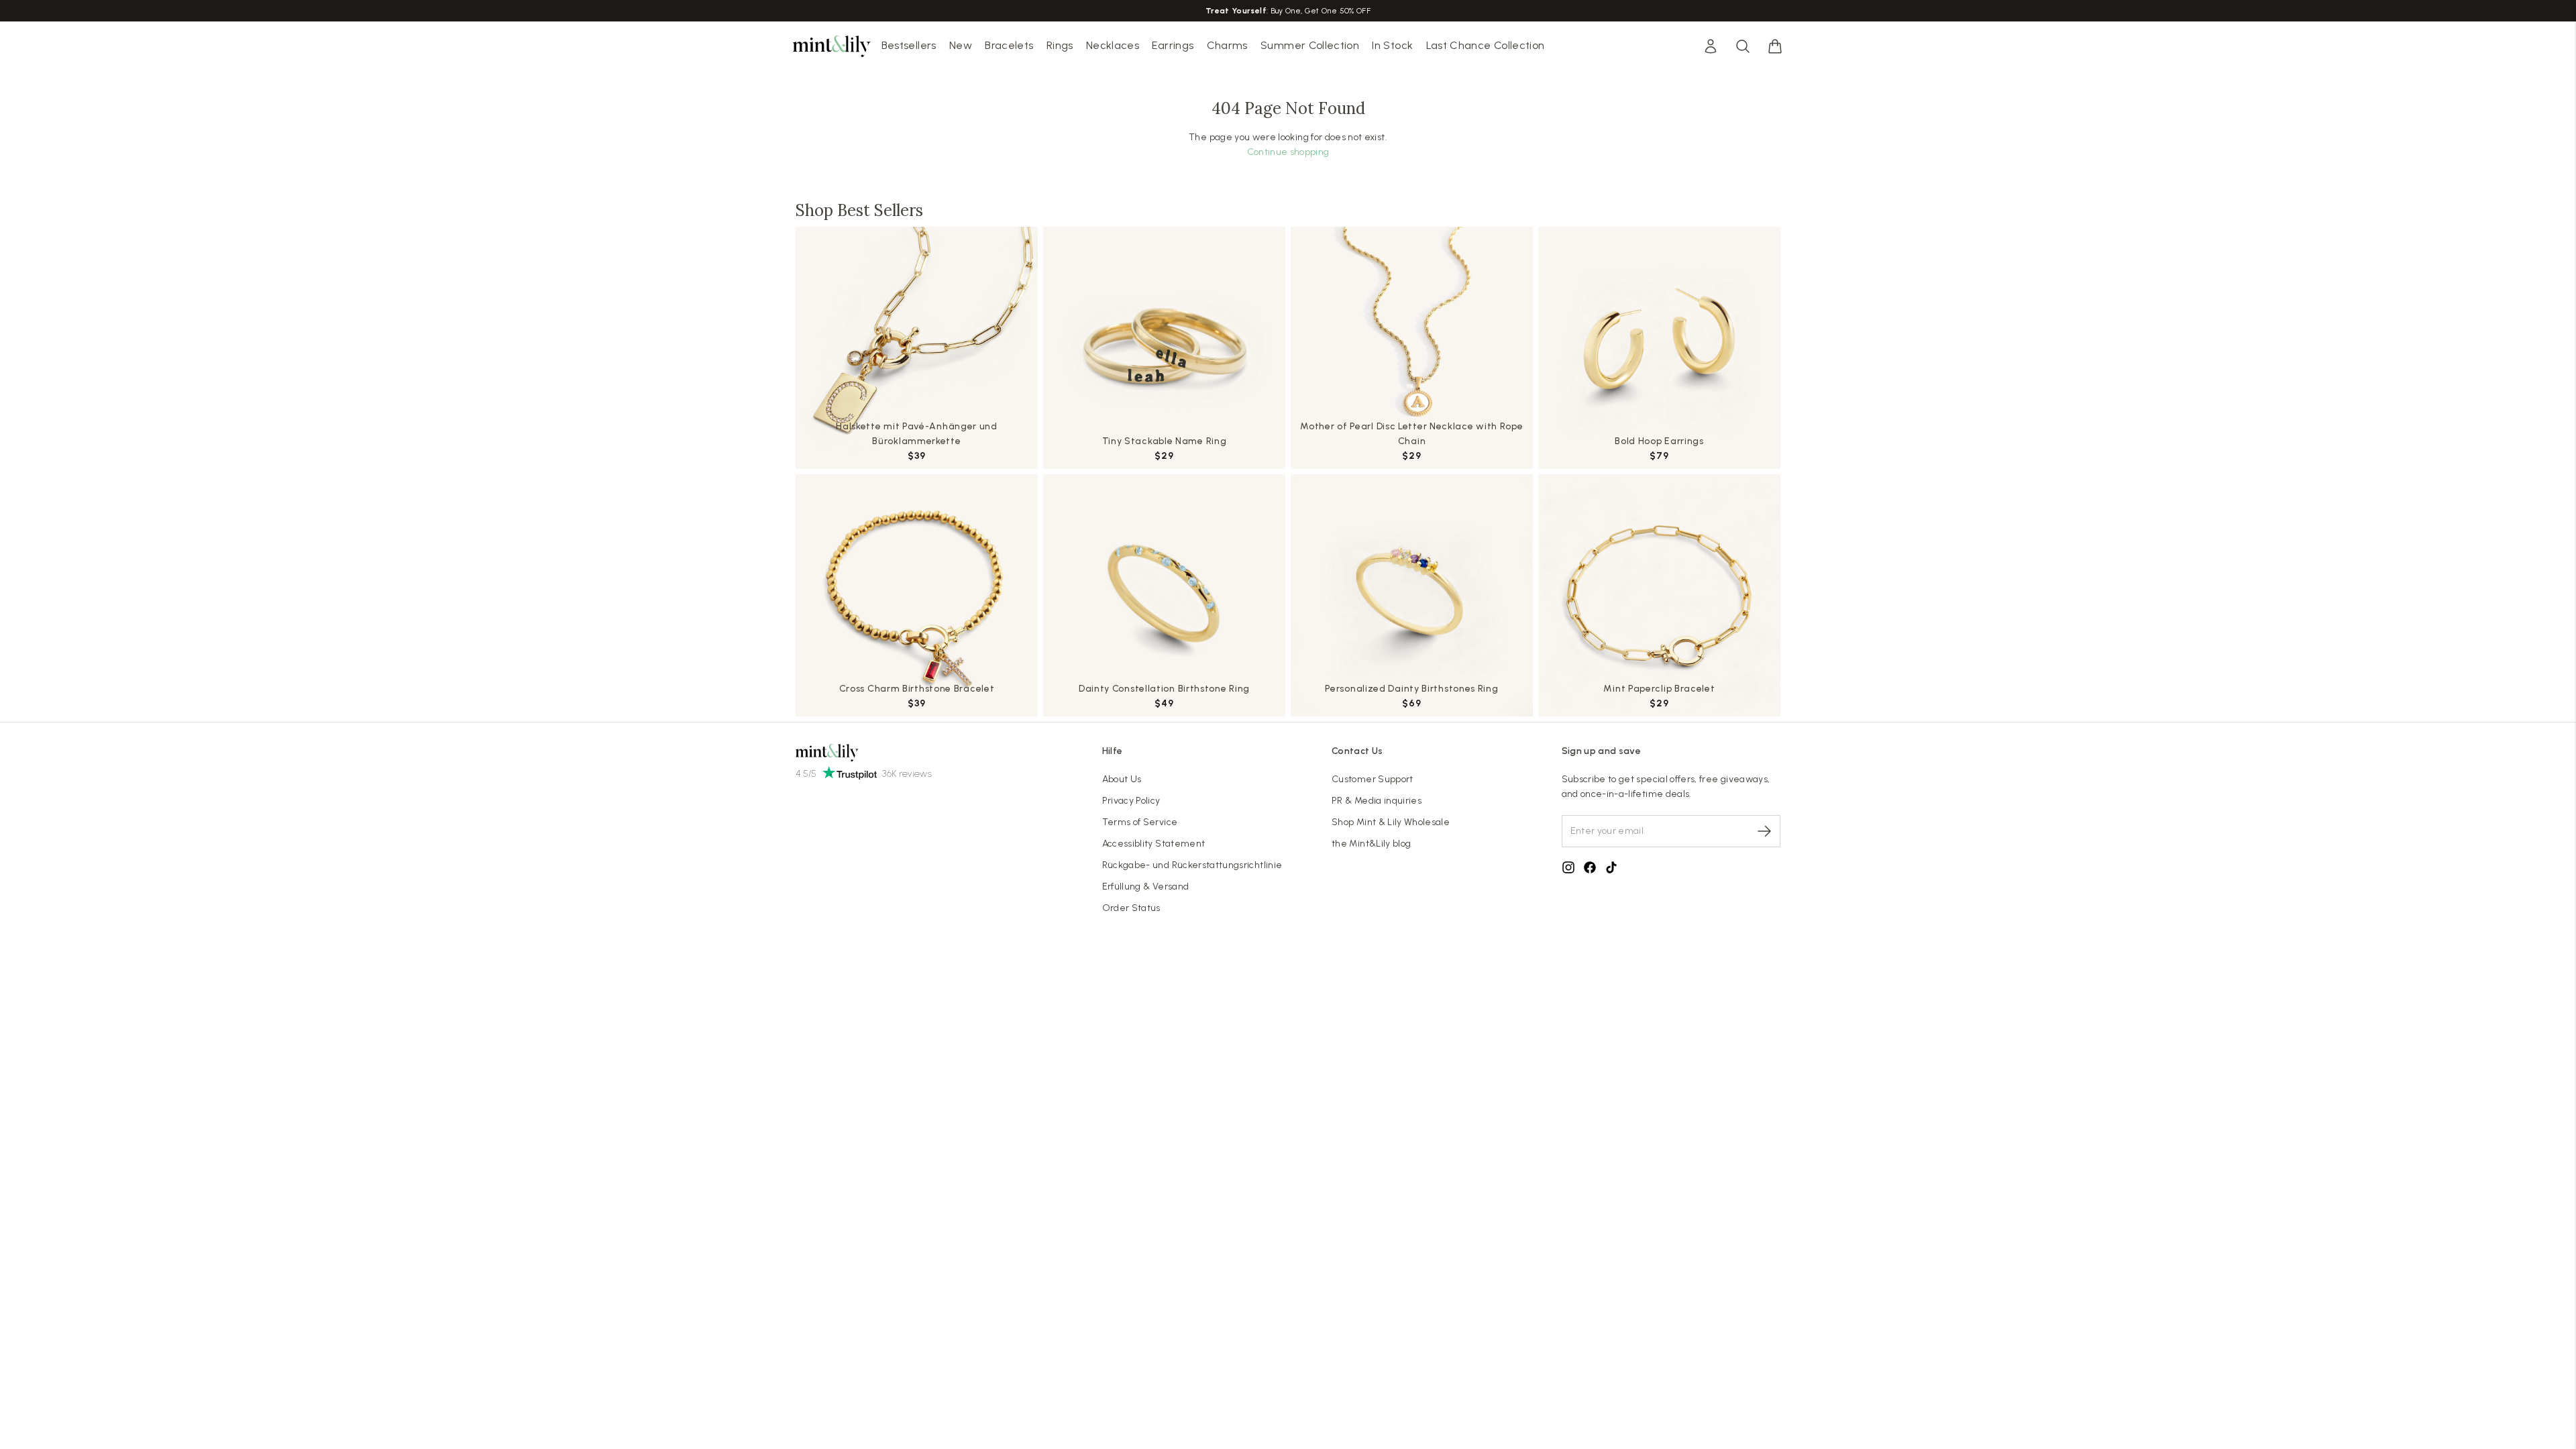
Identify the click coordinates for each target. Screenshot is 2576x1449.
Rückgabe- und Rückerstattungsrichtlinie (1192, 865)
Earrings (1173, 45)
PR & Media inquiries (1377, 801)
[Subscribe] (1764, 831)
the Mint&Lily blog (1371, 844)
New (961, 45)
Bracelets (1009, 45)
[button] (1775, 46)
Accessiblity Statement (1154, 844)
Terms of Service (1140, 822)
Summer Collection (1310, 45)
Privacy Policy (1131, 801)
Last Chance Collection (1486, 45)
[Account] (1711, 46)
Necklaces (1113, 45)
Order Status (1131, 908)
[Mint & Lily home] (832, 46)
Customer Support (1373, 779)
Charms (1227, 45)
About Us (1122, 779)
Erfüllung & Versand (1146, 887)
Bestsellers (909, 45)
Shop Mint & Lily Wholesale (1391, 822)
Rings (1060, 45)
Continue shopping (1288, 152)
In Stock (1392, 45)
